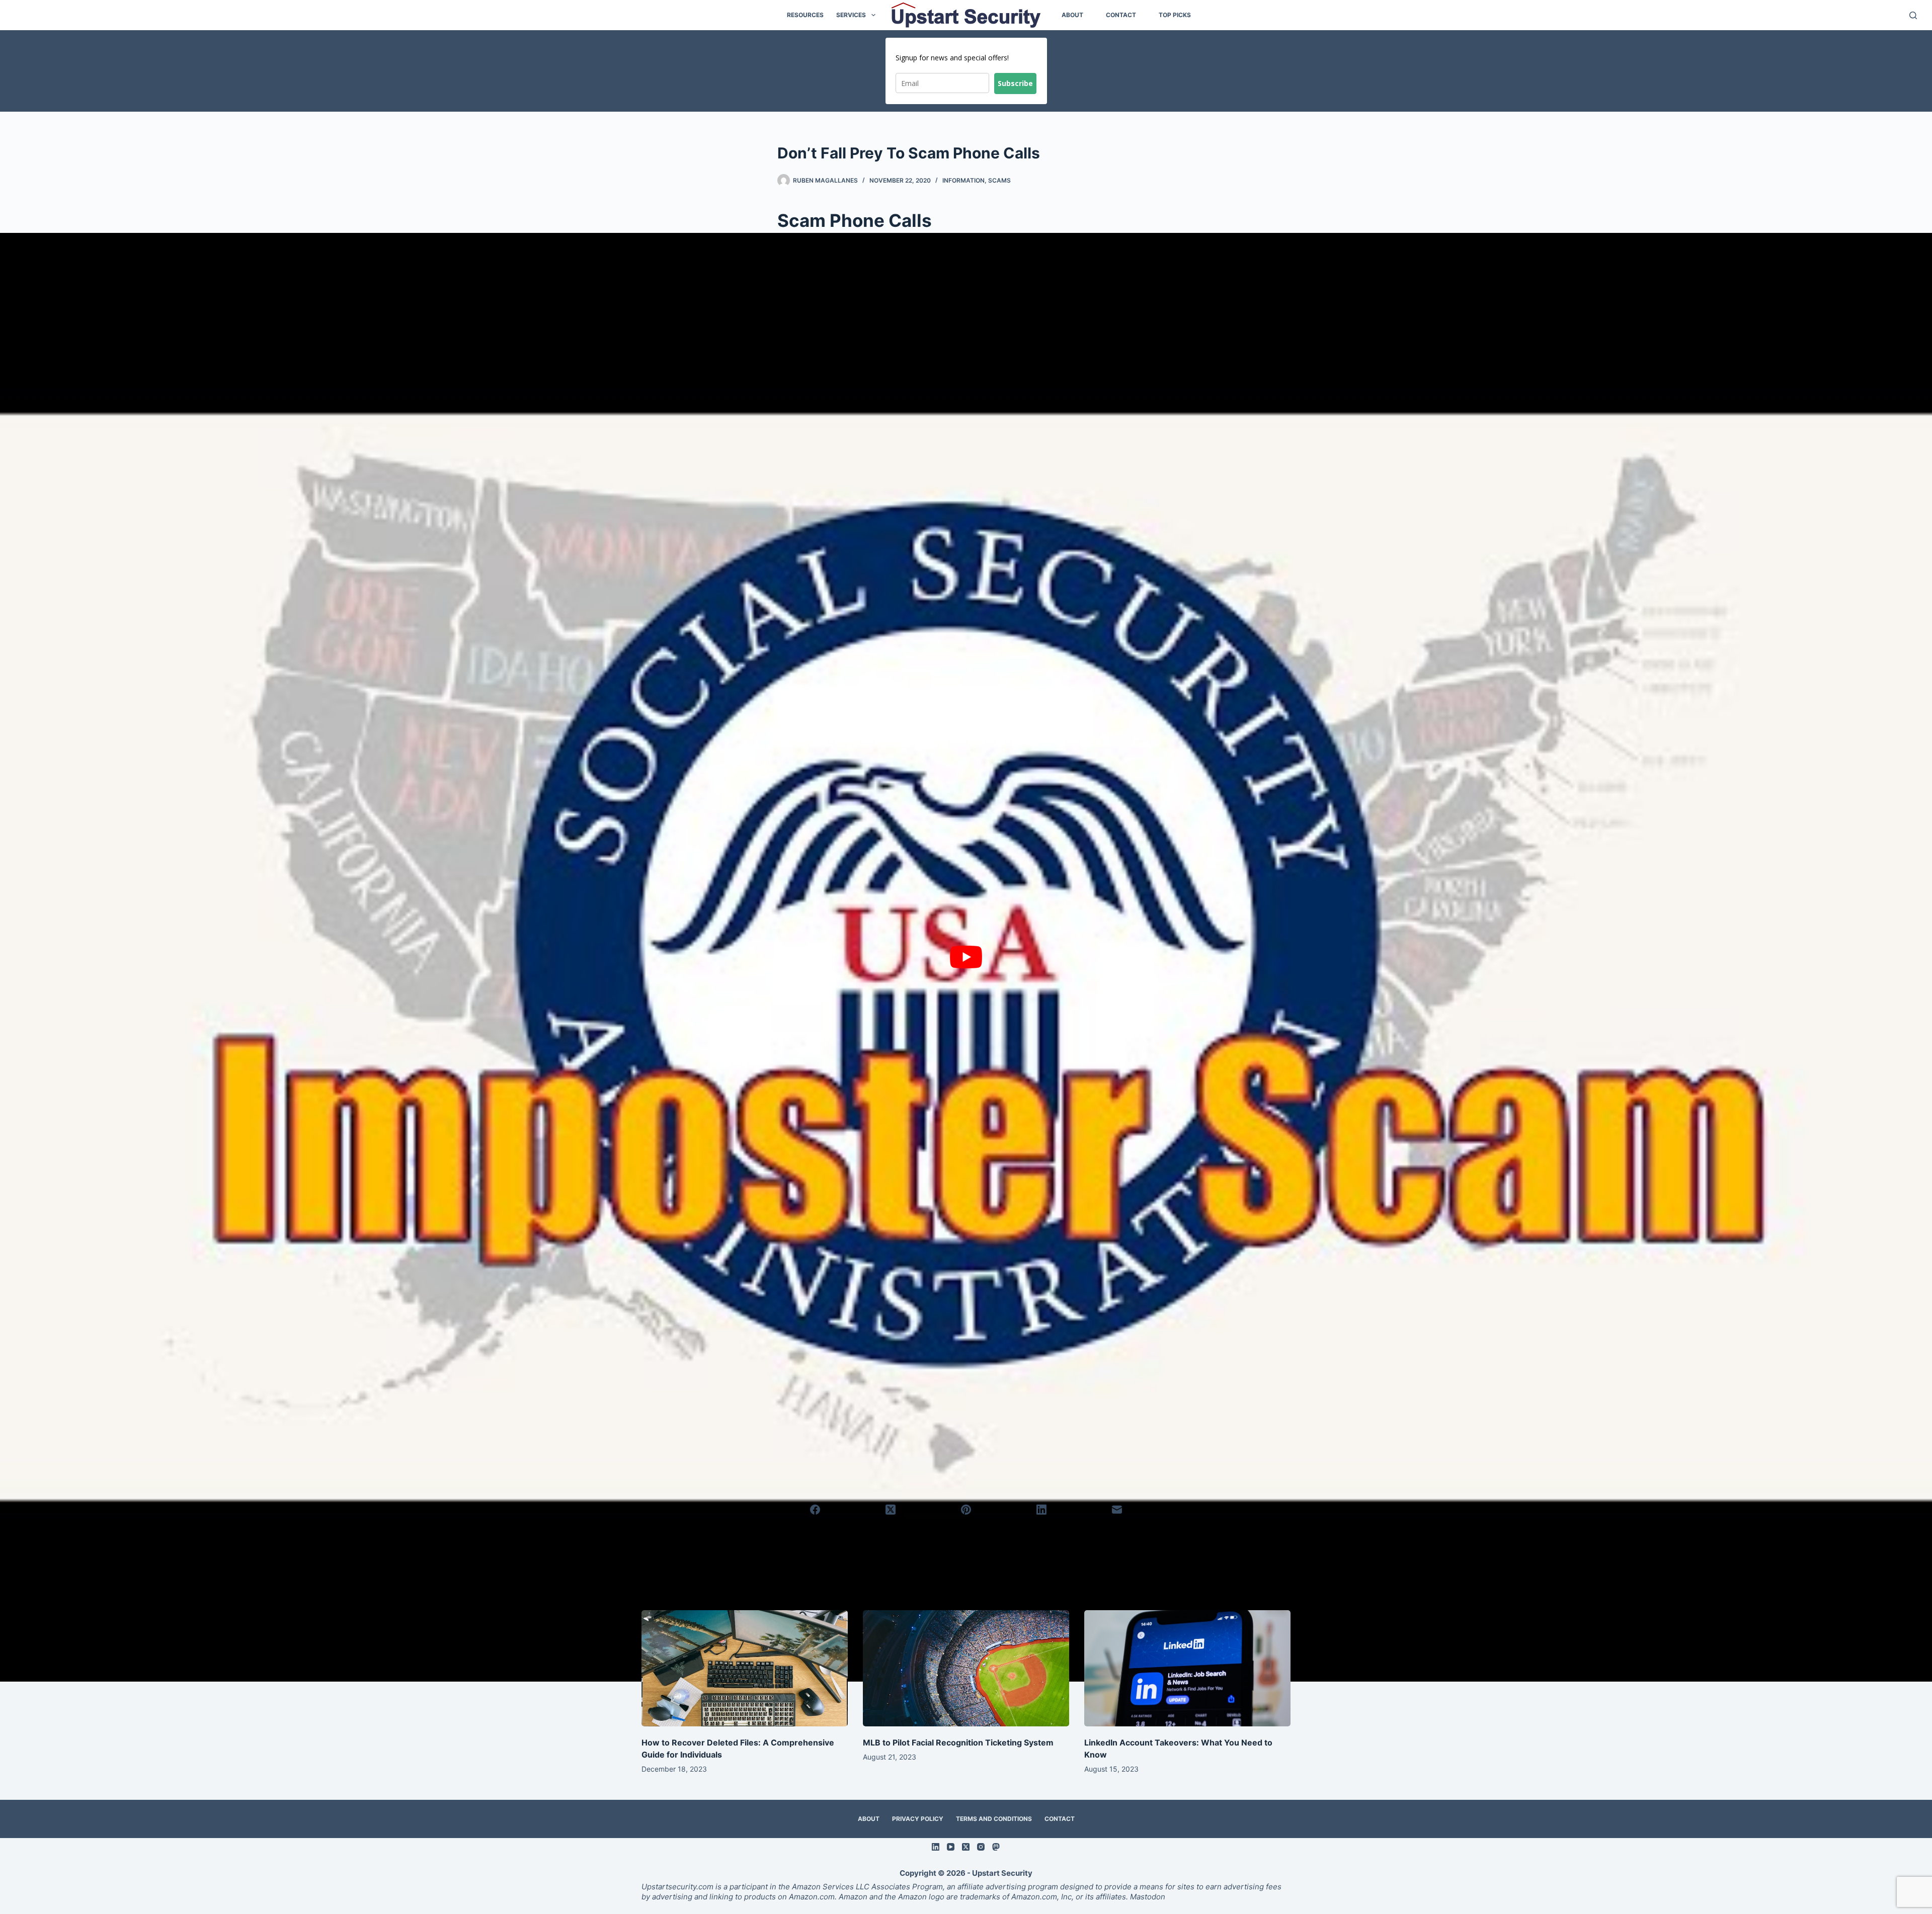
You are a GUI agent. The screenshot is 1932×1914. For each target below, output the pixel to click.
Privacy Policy (918, 1819)
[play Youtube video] (966, 957)
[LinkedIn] (1041, 1510)
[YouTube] (951, 1847)
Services (851, 15)
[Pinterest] (967, 1510)
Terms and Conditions (994, 1819)
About (1072, 15)
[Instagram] (981, 1847)
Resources (805, 15)
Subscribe (1015, 83)
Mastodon (1147, 1897)
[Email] (1117, 1510)
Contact (1121, 15)
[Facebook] (816, 1510)
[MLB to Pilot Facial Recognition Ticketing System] (966, 1668)
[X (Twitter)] (891, 1510)
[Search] (1913, 15)
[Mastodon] (996, 1847)
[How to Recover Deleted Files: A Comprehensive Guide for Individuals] (745, 1668)
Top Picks (1175, 15)
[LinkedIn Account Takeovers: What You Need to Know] (1187, 1668)
